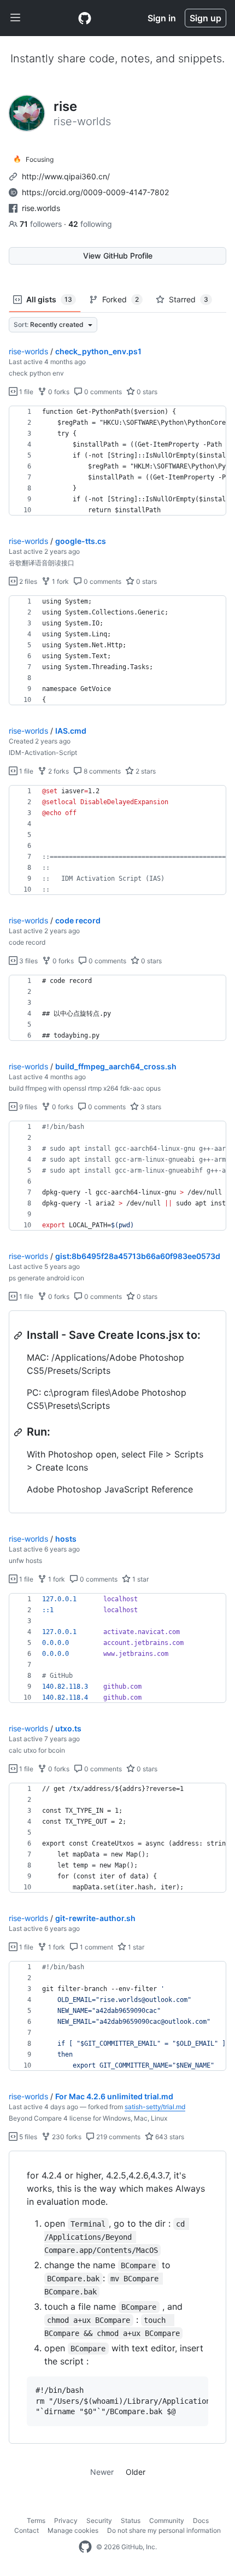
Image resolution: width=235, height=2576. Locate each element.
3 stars (150, 1107)
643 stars (169, 2137)
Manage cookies (73, 2530)
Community (167, 2521)
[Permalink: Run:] (19, 1432)
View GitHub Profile (118, 256)
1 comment (96, 1947)
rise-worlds (28, 351)
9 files (27, 1107)
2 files (27, 581)
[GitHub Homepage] (85, 2547)
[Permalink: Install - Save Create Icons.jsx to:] (19, 1336)
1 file (25, 392)
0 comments (102, 392)
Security (99, 2521)
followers (42, 224)
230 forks (66, 2137)
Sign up (205, 18)
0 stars (146, 392)
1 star (140, 1579)
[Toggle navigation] (15, 18)
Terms (36, 2521)
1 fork (60, 581)
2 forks (58, 771)
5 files (27, 2137)
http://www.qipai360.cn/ (66, 176)
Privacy (66, 2521)
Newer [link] (102, 2472)
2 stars (145, 771)
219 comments (117, 2137)
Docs (201, 2521)
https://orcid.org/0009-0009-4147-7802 (95, 192)
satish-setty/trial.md (155, 2107)
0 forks (58, 392)
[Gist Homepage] (85, 18)
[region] (117, 461)
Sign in (162, 18)
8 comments (101, 771)
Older (136, 2472)
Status (131, 2521)
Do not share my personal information (164, 2530)
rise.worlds (41, 208)
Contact (27, 2530)
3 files (28, 961)
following (90, 224)
